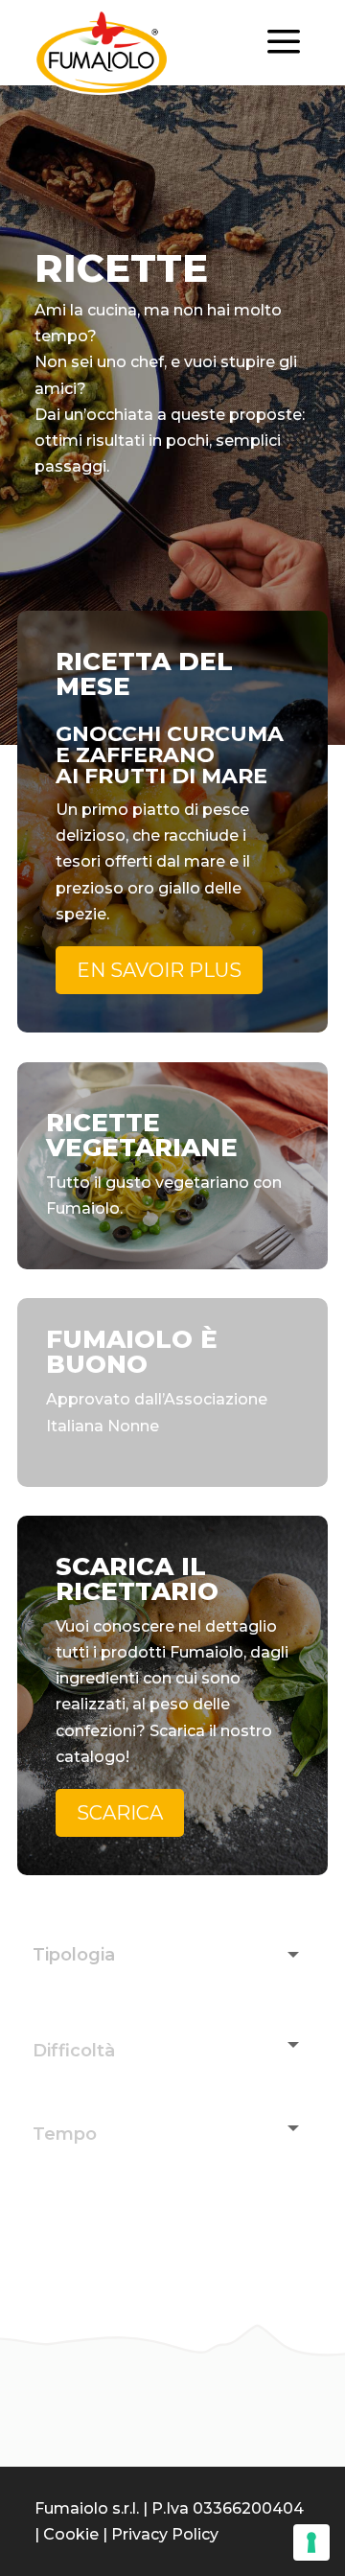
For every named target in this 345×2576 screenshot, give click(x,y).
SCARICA (120, 1813)
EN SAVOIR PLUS (159, 970)
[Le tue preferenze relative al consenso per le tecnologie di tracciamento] (311, 2542)
